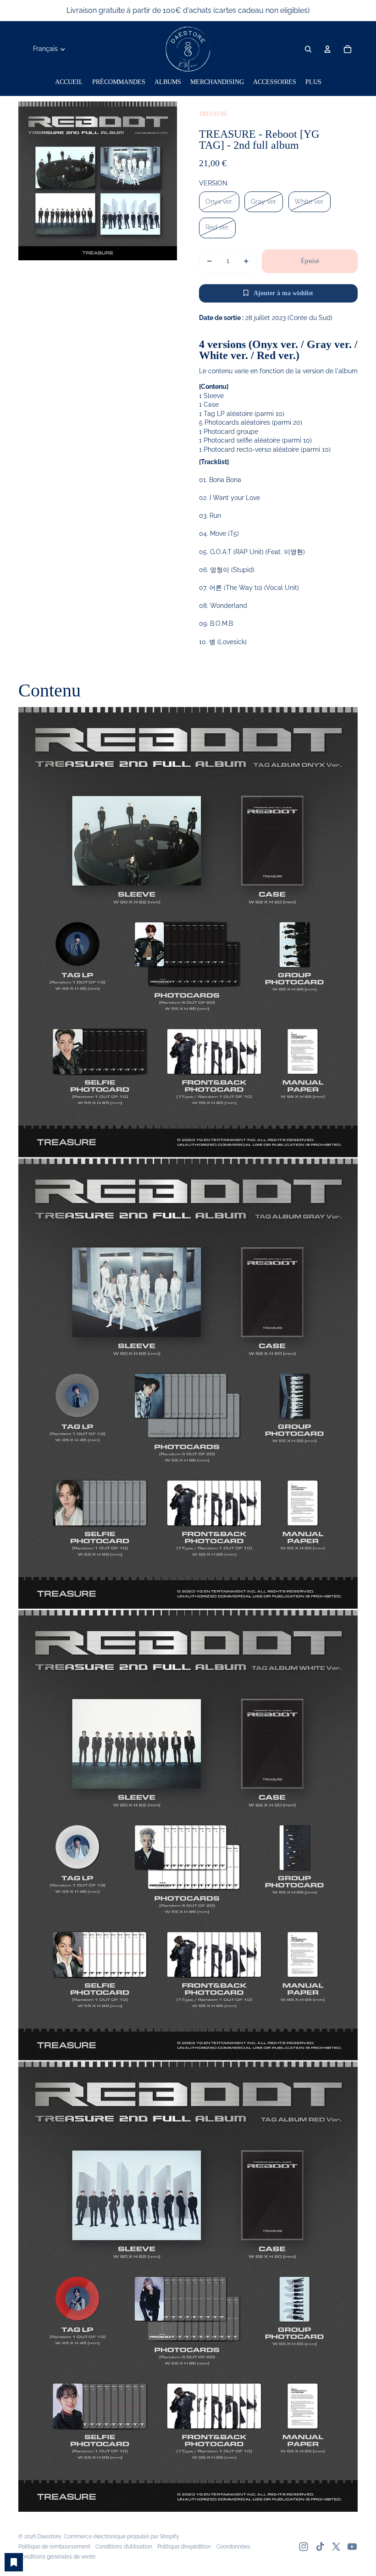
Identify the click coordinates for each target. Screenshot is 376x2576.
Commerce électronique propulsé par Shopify (122, 2537)
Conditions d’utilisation (124, 2547)
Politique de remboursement (54, 2547)
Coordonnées (233, 2547)
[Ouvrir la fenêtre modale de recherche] (308, 49)
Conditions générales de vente (57, 2557)
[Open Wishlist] (14, 2562)
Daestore (49, 2537)
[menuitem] (69, 82)
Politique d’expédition (184, 2547)
